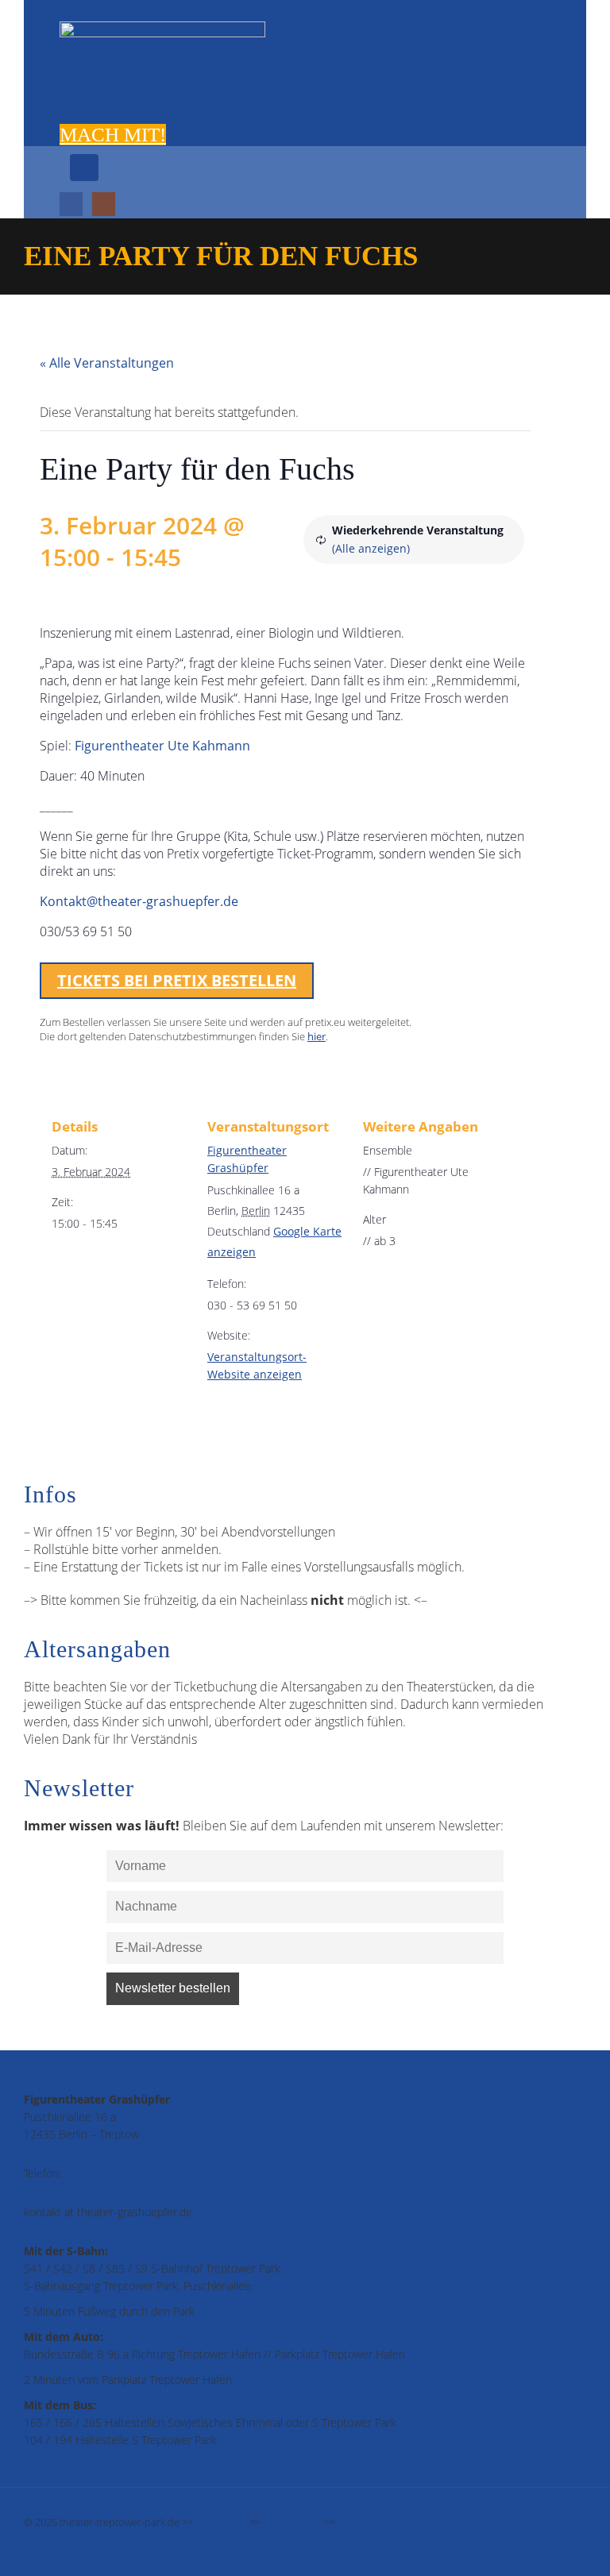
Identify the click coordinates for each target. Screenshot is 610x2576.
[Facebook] (71, 204)
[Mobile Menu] (84, 168)
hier (317, 1036)
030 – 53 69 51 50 (110, 2173)
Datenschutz (292, 2522)
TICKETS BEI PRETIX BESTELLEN (177, 980)
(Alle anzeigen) (371, 548)
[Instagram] (104, 204)
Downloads (363, 2522)
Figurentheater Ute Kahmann (162, 746)
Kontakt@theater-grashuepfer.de (139, 901)
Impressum (221, 2522)
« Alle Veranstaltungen (107, 363)
